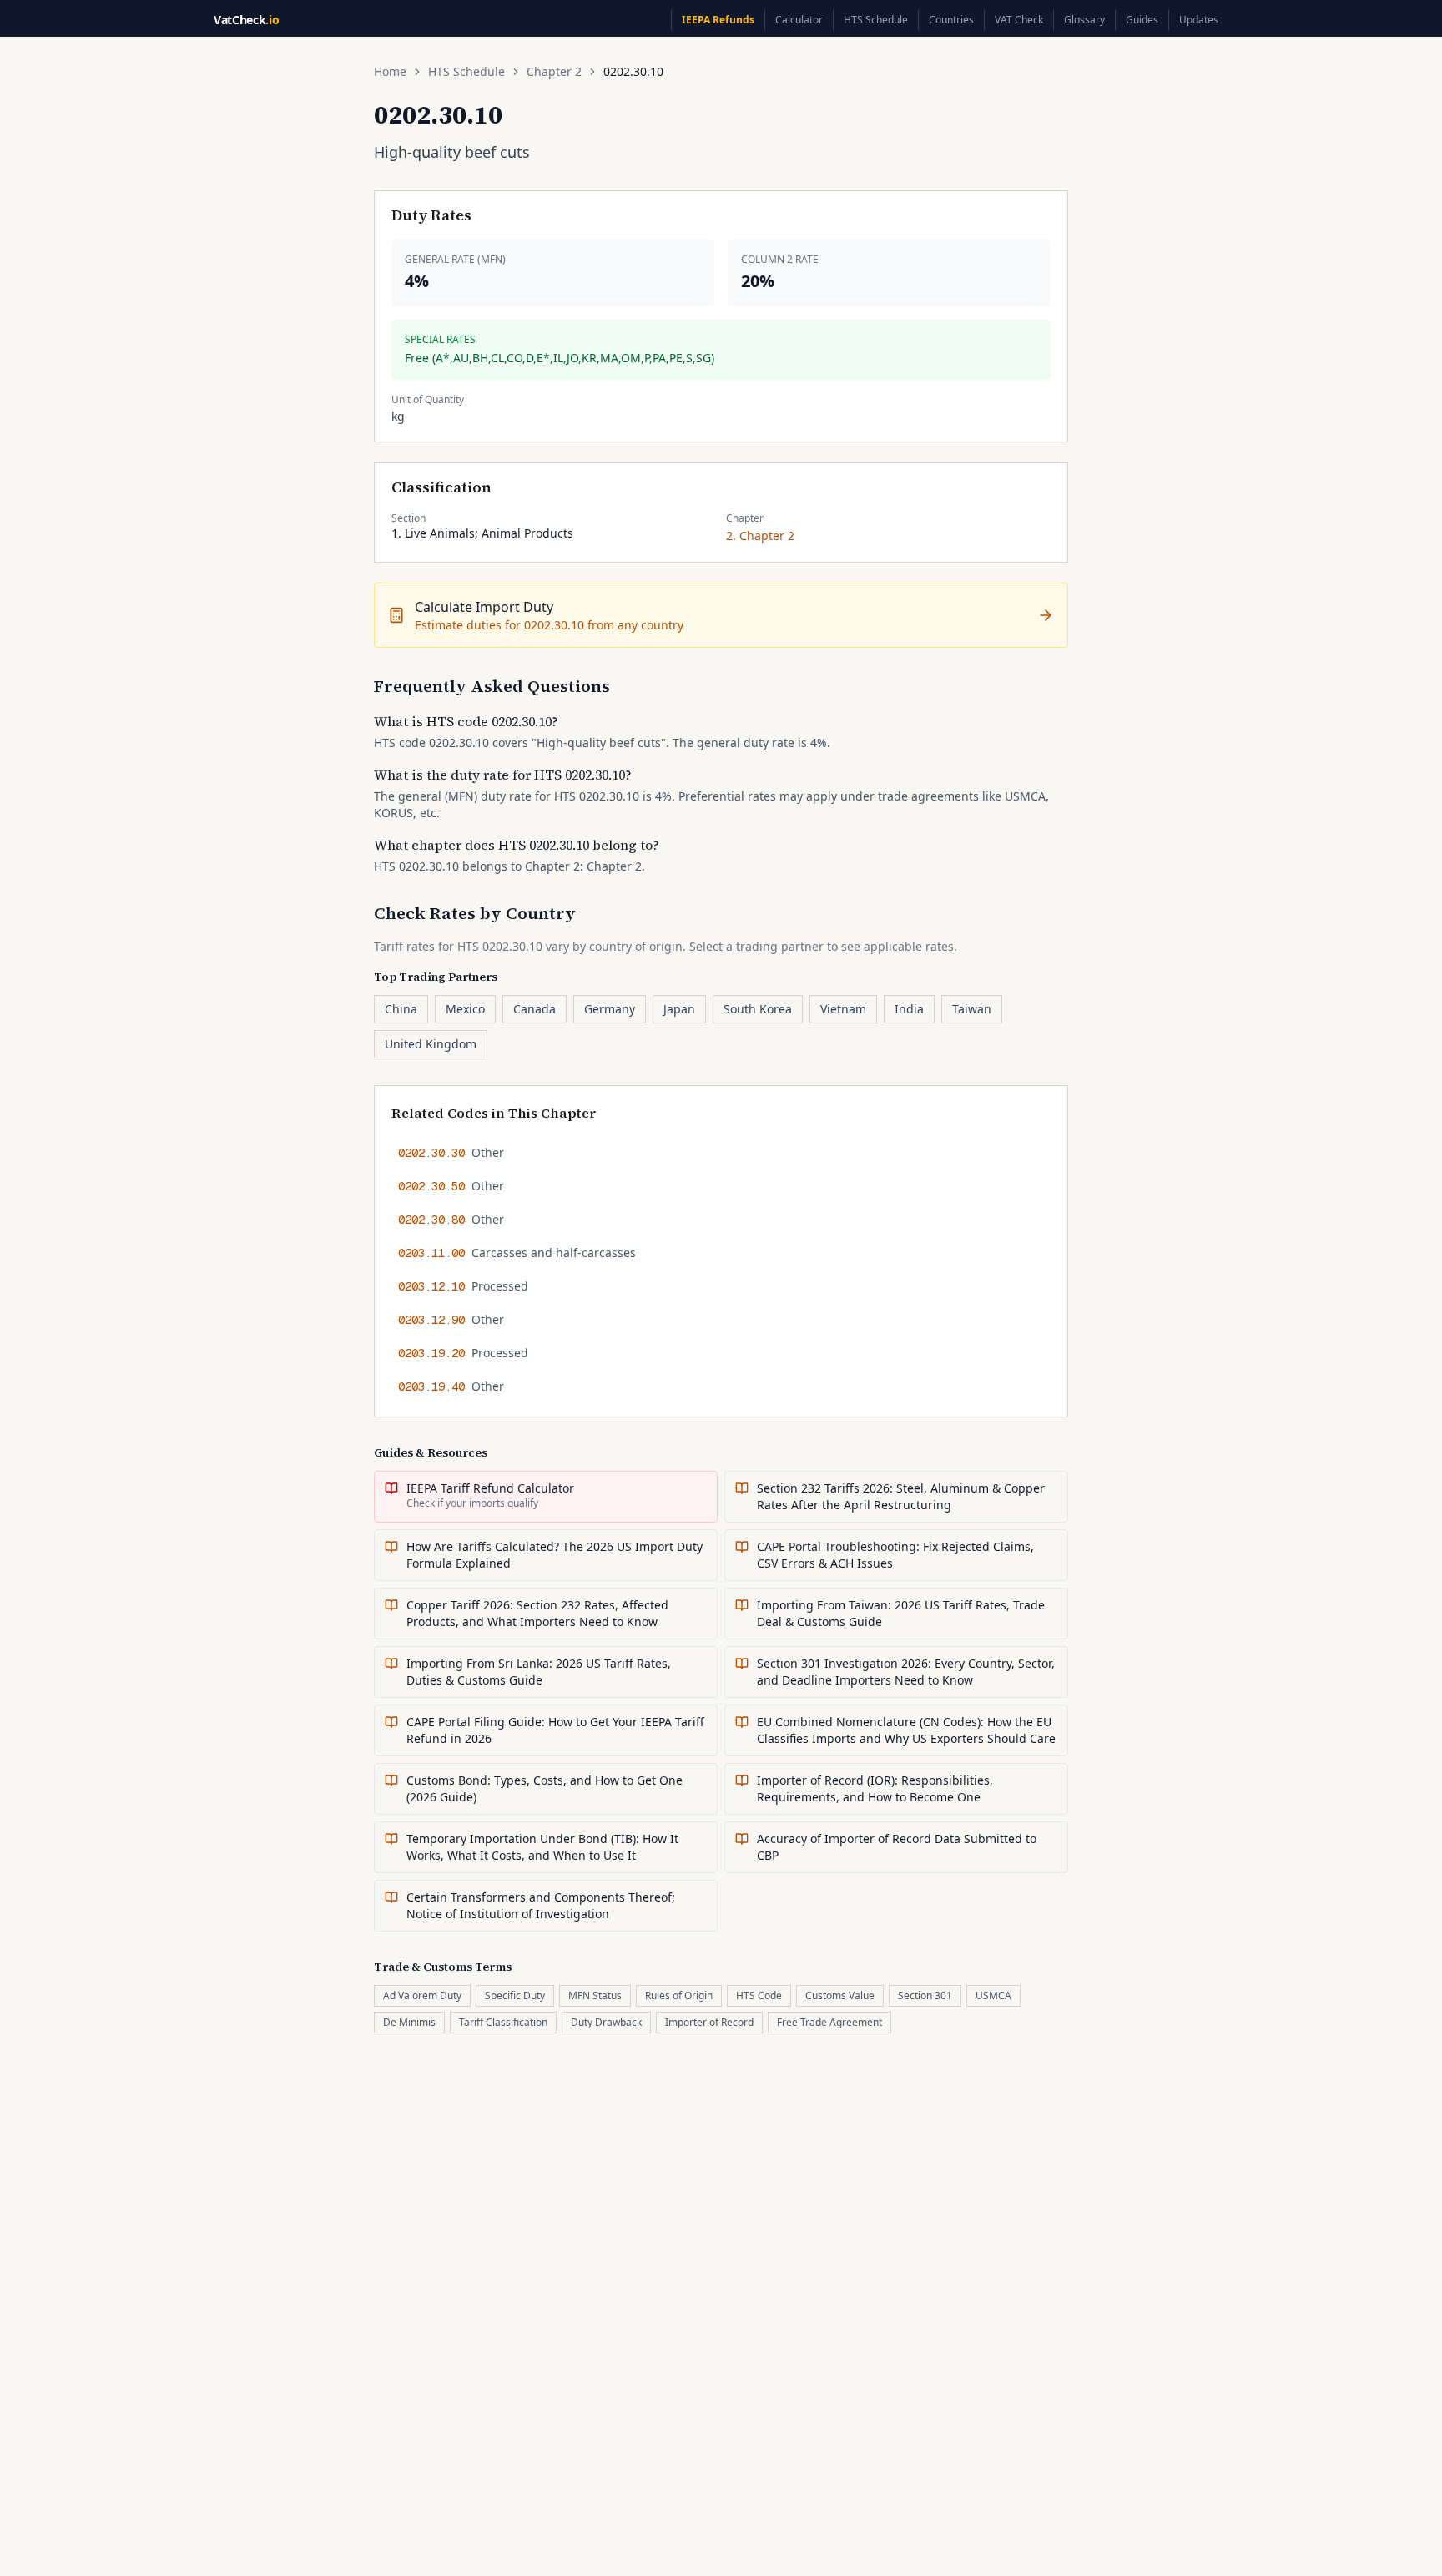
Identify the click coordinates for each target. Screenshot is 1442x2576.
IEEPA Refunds (718, 20)
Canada (534, 1009)
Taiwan (972, 1009)
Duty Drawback (606, 2022)
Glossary (1084, 20)
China (401, 1009)
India (909, 1009)
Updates (1199, 20)
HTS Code (759, 1995)
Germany (610, 1009)
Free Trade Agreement (829, 2022)
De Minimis (409, 2022)
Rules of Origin (679, 1995)
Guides (1142, 20)
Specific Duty (515, 1995)
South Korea (758, 1009)
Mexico (465, 1009)
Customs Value (840, 1995)
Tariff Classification (503, 2022)
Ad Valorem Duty (422, 1995)
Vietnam (843, 1009)
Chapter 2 (554, 71)
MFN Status (595, 1995)
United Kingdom (431, 1044)
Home (390, 71)
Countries (951, 20)
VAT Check (1019, 20)
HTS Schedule (876, 20)
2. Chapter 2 (760, 535)
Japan (679, 1009)
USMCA (993, 1995)
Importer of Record (709, 2022)
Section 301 (925, 1995)
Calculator (799, 20)
